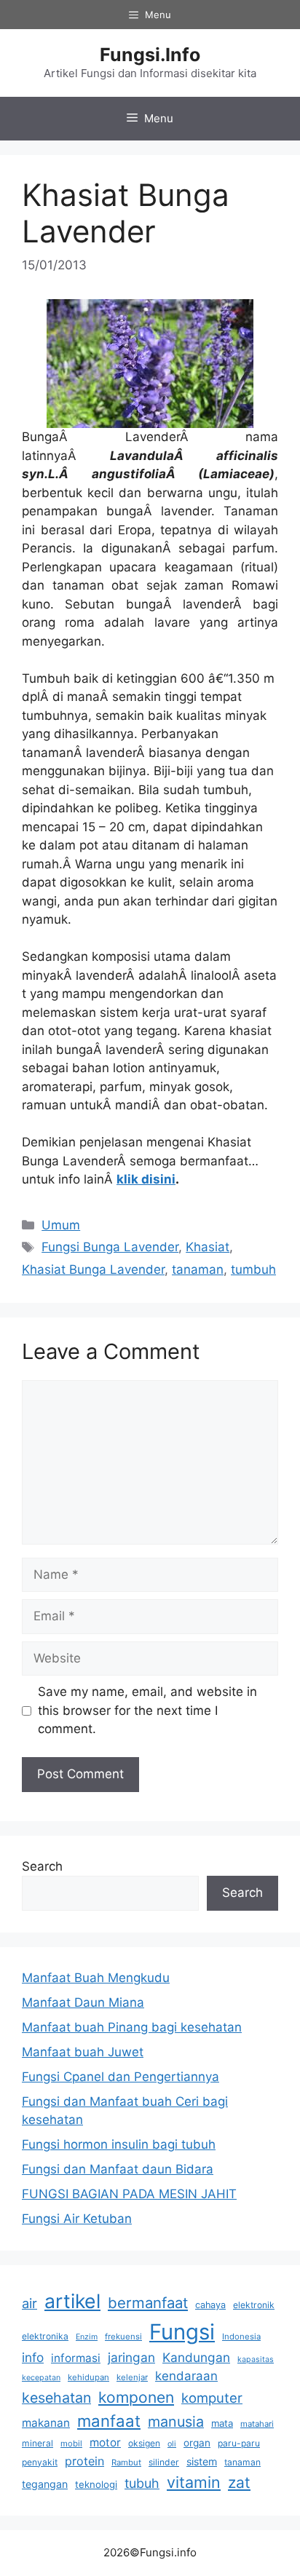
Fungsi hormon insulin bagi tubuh (119, 2144)
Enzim (87, 2337)
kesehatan (56, 2398)
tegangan (45, 2484)
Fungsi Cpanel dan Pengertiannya (121, 2077)
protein (84, 2461)
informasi (76, 2358)
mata (222, 2423)
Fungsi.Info (150, 55)
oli (172, 2444)
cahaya (210, 2305)
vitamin (194, 2482)
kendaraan (186, 2376)
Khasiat (208, 1247)
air (29, 2303)
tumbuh (253, 1269)
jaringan (131, 2357)
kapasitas (256, 2359)
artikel (72, 2301)
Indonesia (241, 2337)
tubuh (142, 2483)
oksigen (144, 2443)
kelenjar (132, 2377)
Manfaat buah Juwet (83, 2052)
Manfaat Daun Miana (83, 2002)
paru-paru (239, 2443)
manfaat (109, 2421)
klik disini (146, 1179)
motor (105, 2442)
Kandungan (196, 2357)
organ (197, 2443)
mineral (37, 2443)
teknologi (96, 2484)
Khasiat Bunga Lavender (93, 1269)
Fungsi (182, 2332)
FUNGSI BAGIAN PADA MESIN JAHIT (129, 2194)
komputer (212, 2398)
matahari (257, 2424)
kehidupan (88, 2377)
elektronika (45, 2336)
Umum (61, 1225)
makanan (46, 2423)
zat (239, 2482)
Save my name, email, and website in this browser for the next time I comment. (147, 1710)
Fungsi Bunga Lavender (110, 1247)
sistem (202, 2461)
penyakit (40, 2462)
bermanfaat (148, 2303)
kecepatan (41, 2378)
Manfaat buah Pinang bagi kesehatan (132, 2027)
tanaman (198, 1269)
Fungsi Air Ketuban (77, 2219)
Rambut (126, 2462)
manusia (176, 2422)
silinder (164, 2462)
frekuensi (123, 2337)
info (33, 2357)
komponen (136, 2397)
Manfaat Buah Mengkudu (96, 1978)
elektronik (254, 2305)
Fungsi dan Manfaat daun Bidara (118, 2169)
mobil (71, 2444)
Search (42, 1866)
